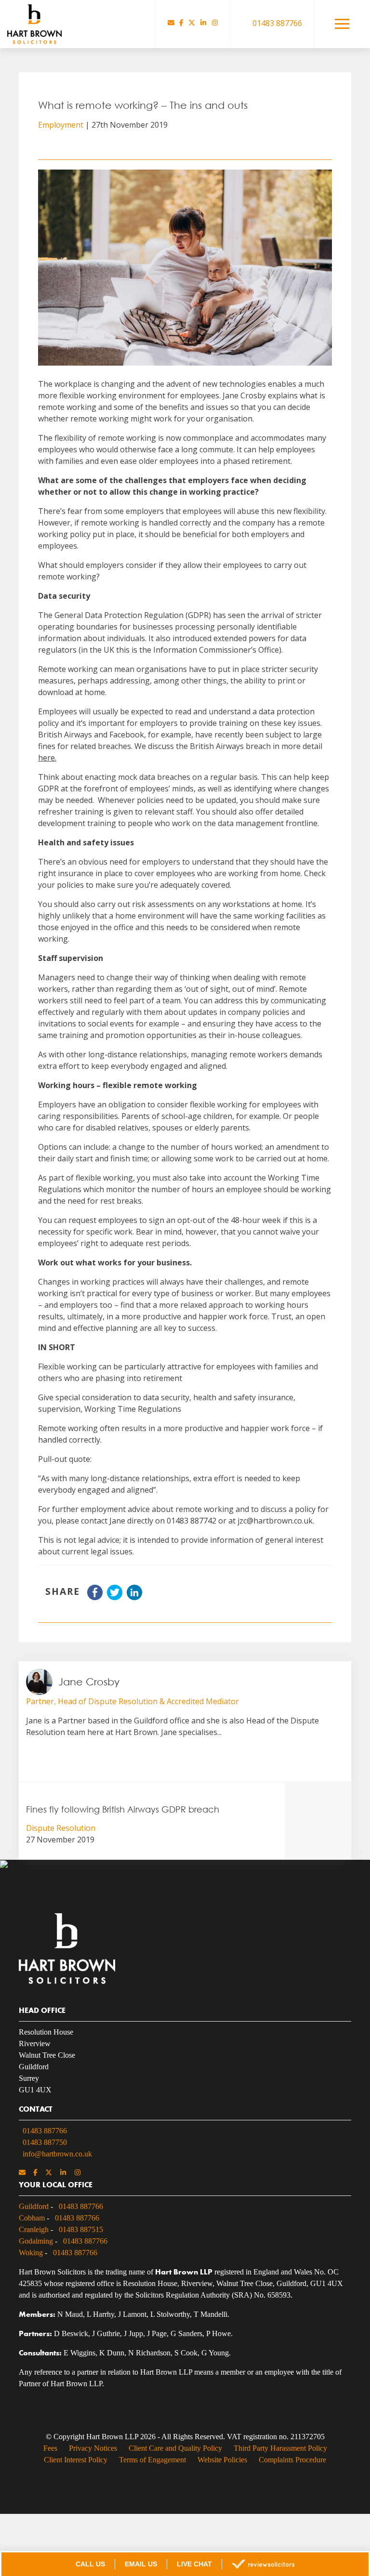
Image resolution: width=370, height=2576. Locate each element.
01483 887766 (48, 2129)
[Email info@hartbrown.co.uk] (171, 23)
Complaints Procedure (296, 2464)
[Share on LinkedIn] (134, 1597)
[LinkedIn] (203, 23)
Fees (46, 2453)
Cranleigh (35, 2228)
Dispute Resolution (61, 1828)
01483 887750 (48, 2141)
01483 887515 (87, 2228)
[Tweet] (115, 1597)
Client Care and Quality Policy (175, 2453)
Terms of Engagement (150, 2464)
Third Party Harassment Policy (283, 2453)
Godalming (38, 2240)
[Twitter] (192, 23)
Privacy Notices (90, 2453)
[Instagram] (215, 23)
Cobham (33, 2217)
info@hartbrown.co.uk (59, 2153)
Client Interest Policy (71, 2464)
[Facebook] (181, 23)
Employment (61, 125)
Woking (31, 2251)
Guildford (34, 2205)
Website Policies (223, 2464)
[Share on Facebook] (95, 1597)
